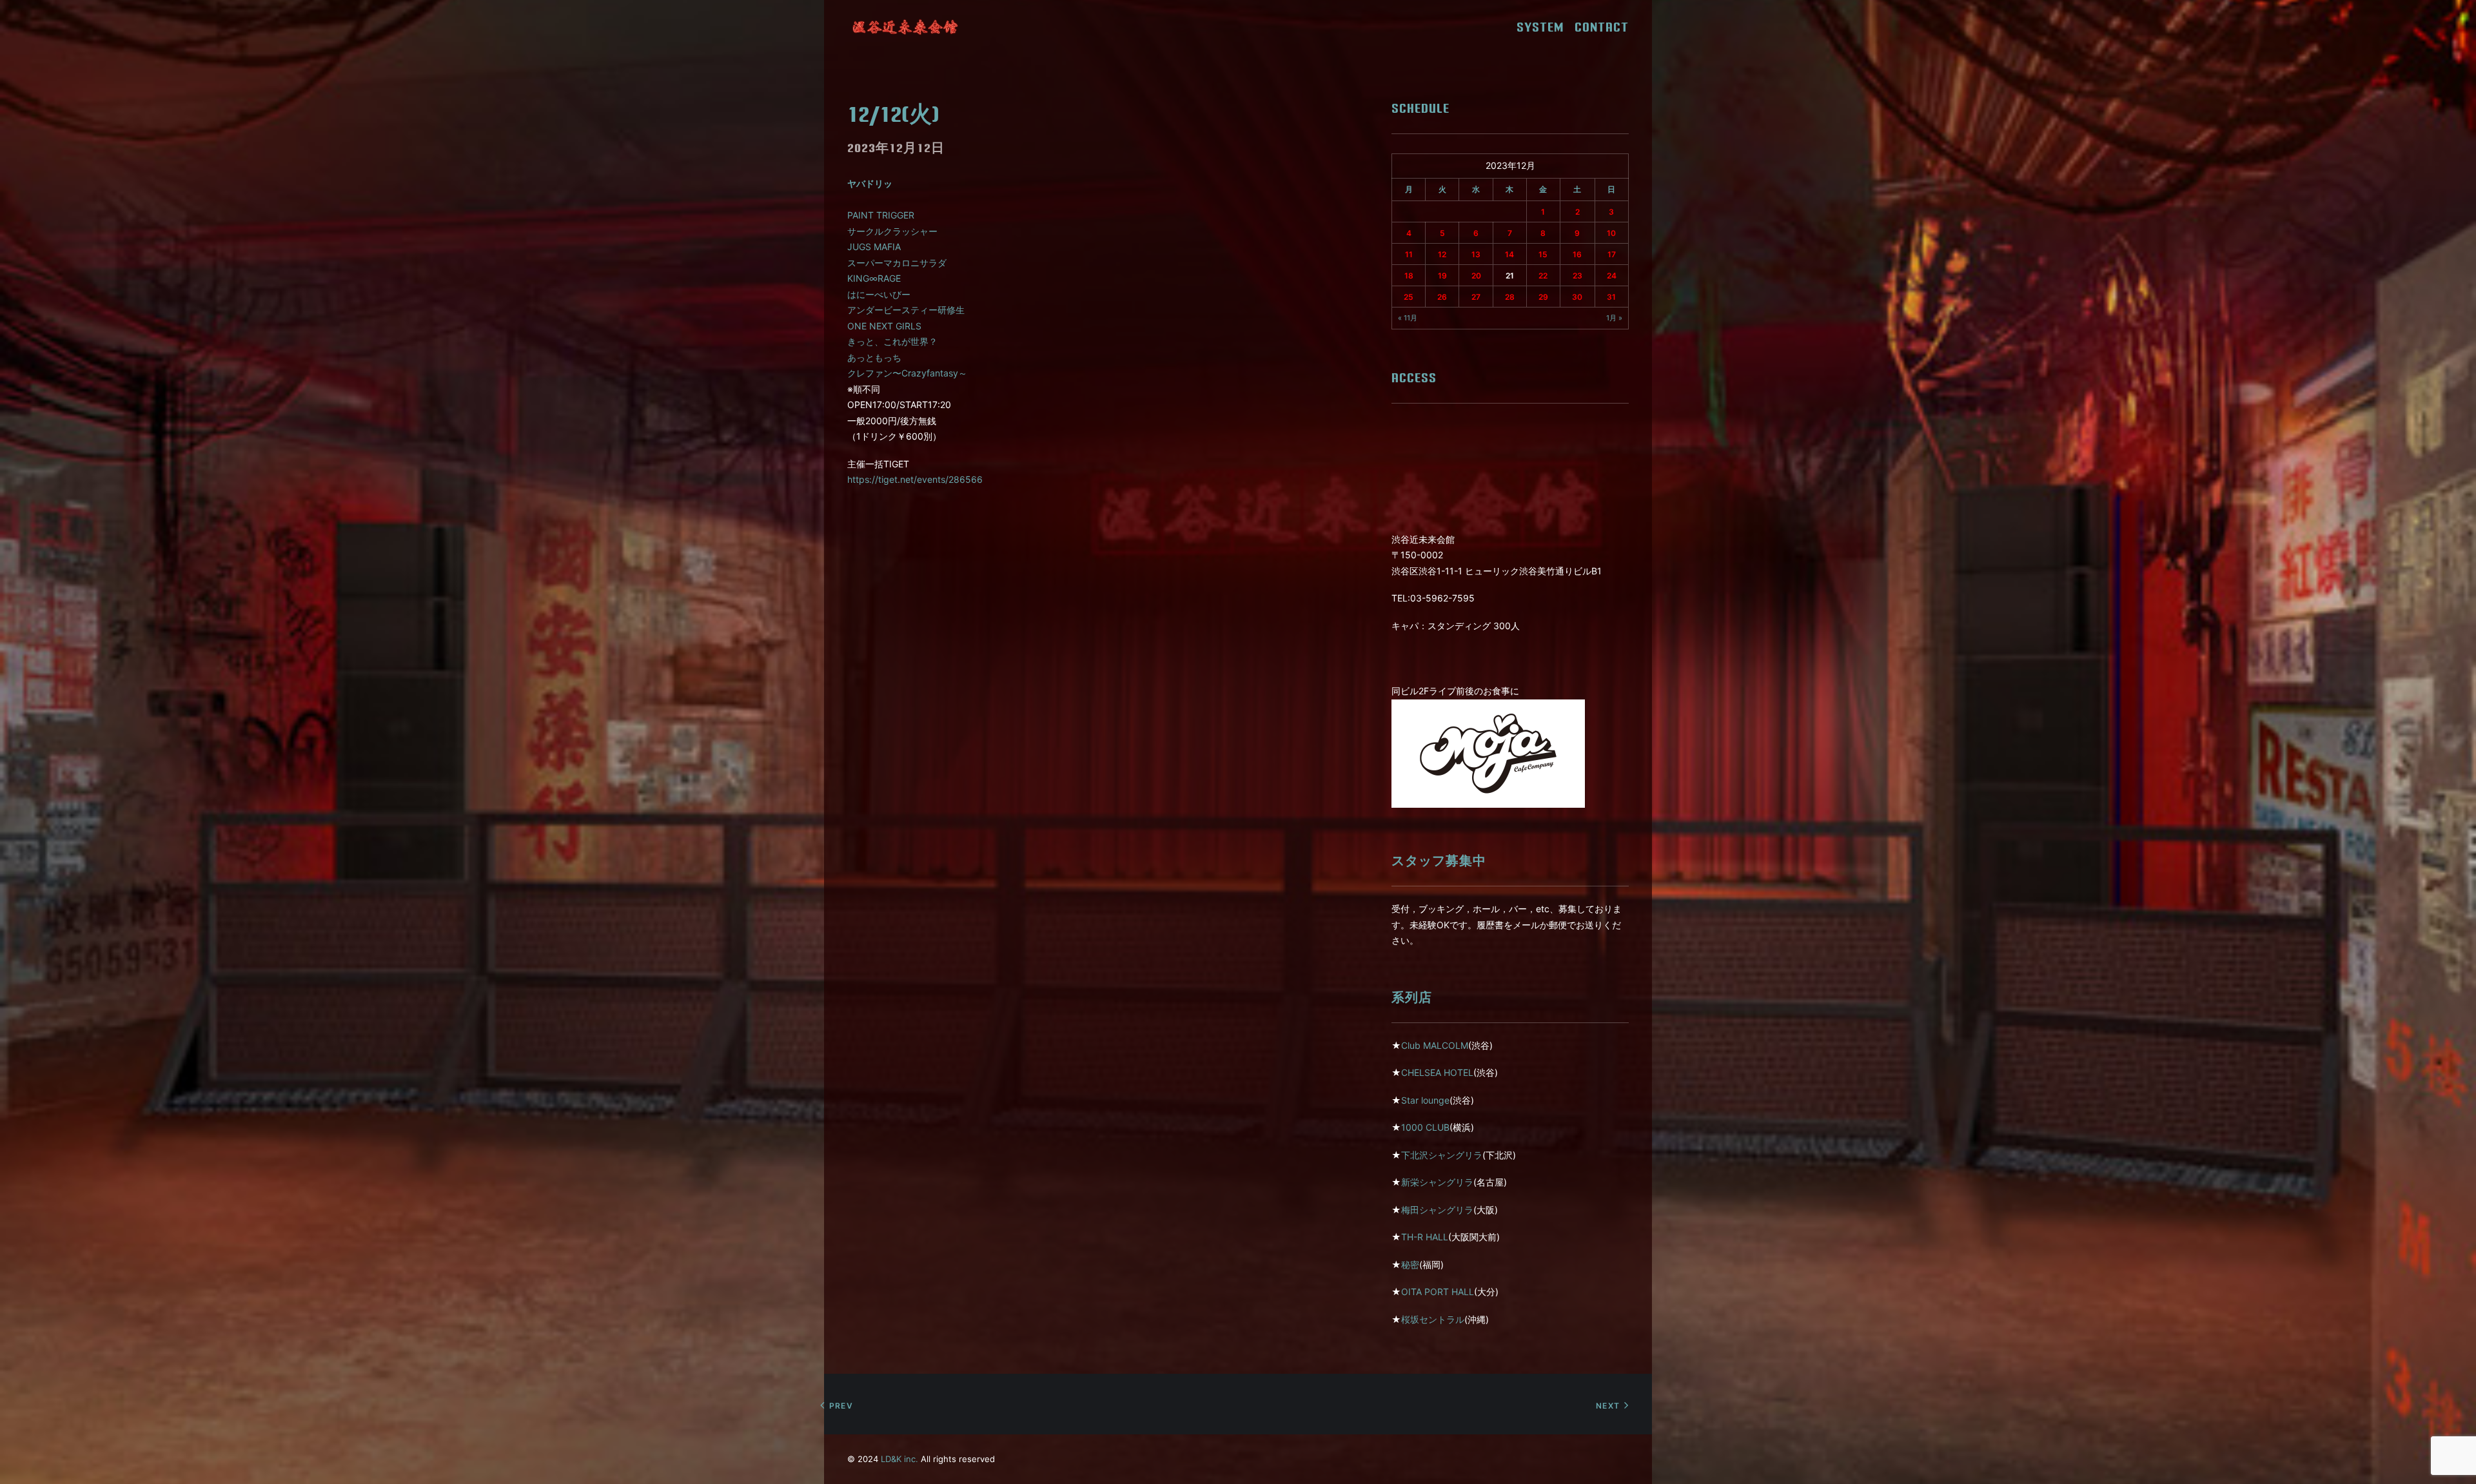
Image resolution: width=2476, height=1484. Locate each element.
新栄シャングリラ (1437, 1182)
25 (1409, 297)
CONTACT (1602, 27)
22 (1543, 276)
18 (1409, 276)
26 (1442, 297)
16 (1577, 254)
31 (1611, 297)
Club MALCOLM (1435, 1045)
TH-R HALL (1425, 1237)
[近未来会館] (905, 27)
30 (1577, 297)
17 (1612, 254)
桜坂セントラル (1433, 1319)
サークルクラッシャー (892, 231)
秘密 (1410, 1264)
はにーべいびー (879, 294)
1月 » (1614, 318)
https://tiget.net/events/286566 (915, 479)
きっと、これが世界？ (892, 341)
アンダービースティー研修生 (906, 310)
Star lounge (1425, 1100)
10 (1611, 233)
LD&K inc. (899, 1459)
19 (1442, 276)
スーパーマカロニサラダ (897, 263)
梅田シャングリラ (1437, 1210)
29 (1543, 297)
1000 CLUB (1425, 1127)
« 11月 (1408, 318)
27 (1476, 297)
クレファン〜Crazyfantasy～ (907, 373)
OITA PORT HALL (1438, 1292)
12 (1442, 254)
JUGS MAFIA (874, 247)
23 (1577, 276)
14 (1509, 254)
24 (1612, 276)
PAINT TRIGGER (881, 215)
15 (1543, 254)
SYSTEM (1545, 27)
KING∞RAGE (874, 278)
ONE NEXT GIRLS (884, 326)
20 (1476, 276)
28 (1510, 297)
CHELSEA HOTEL (1437, 1072)
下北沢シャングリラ (1442, 1155)
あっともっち (874, 357)
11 (1409, 254)
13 (1476, 254)
